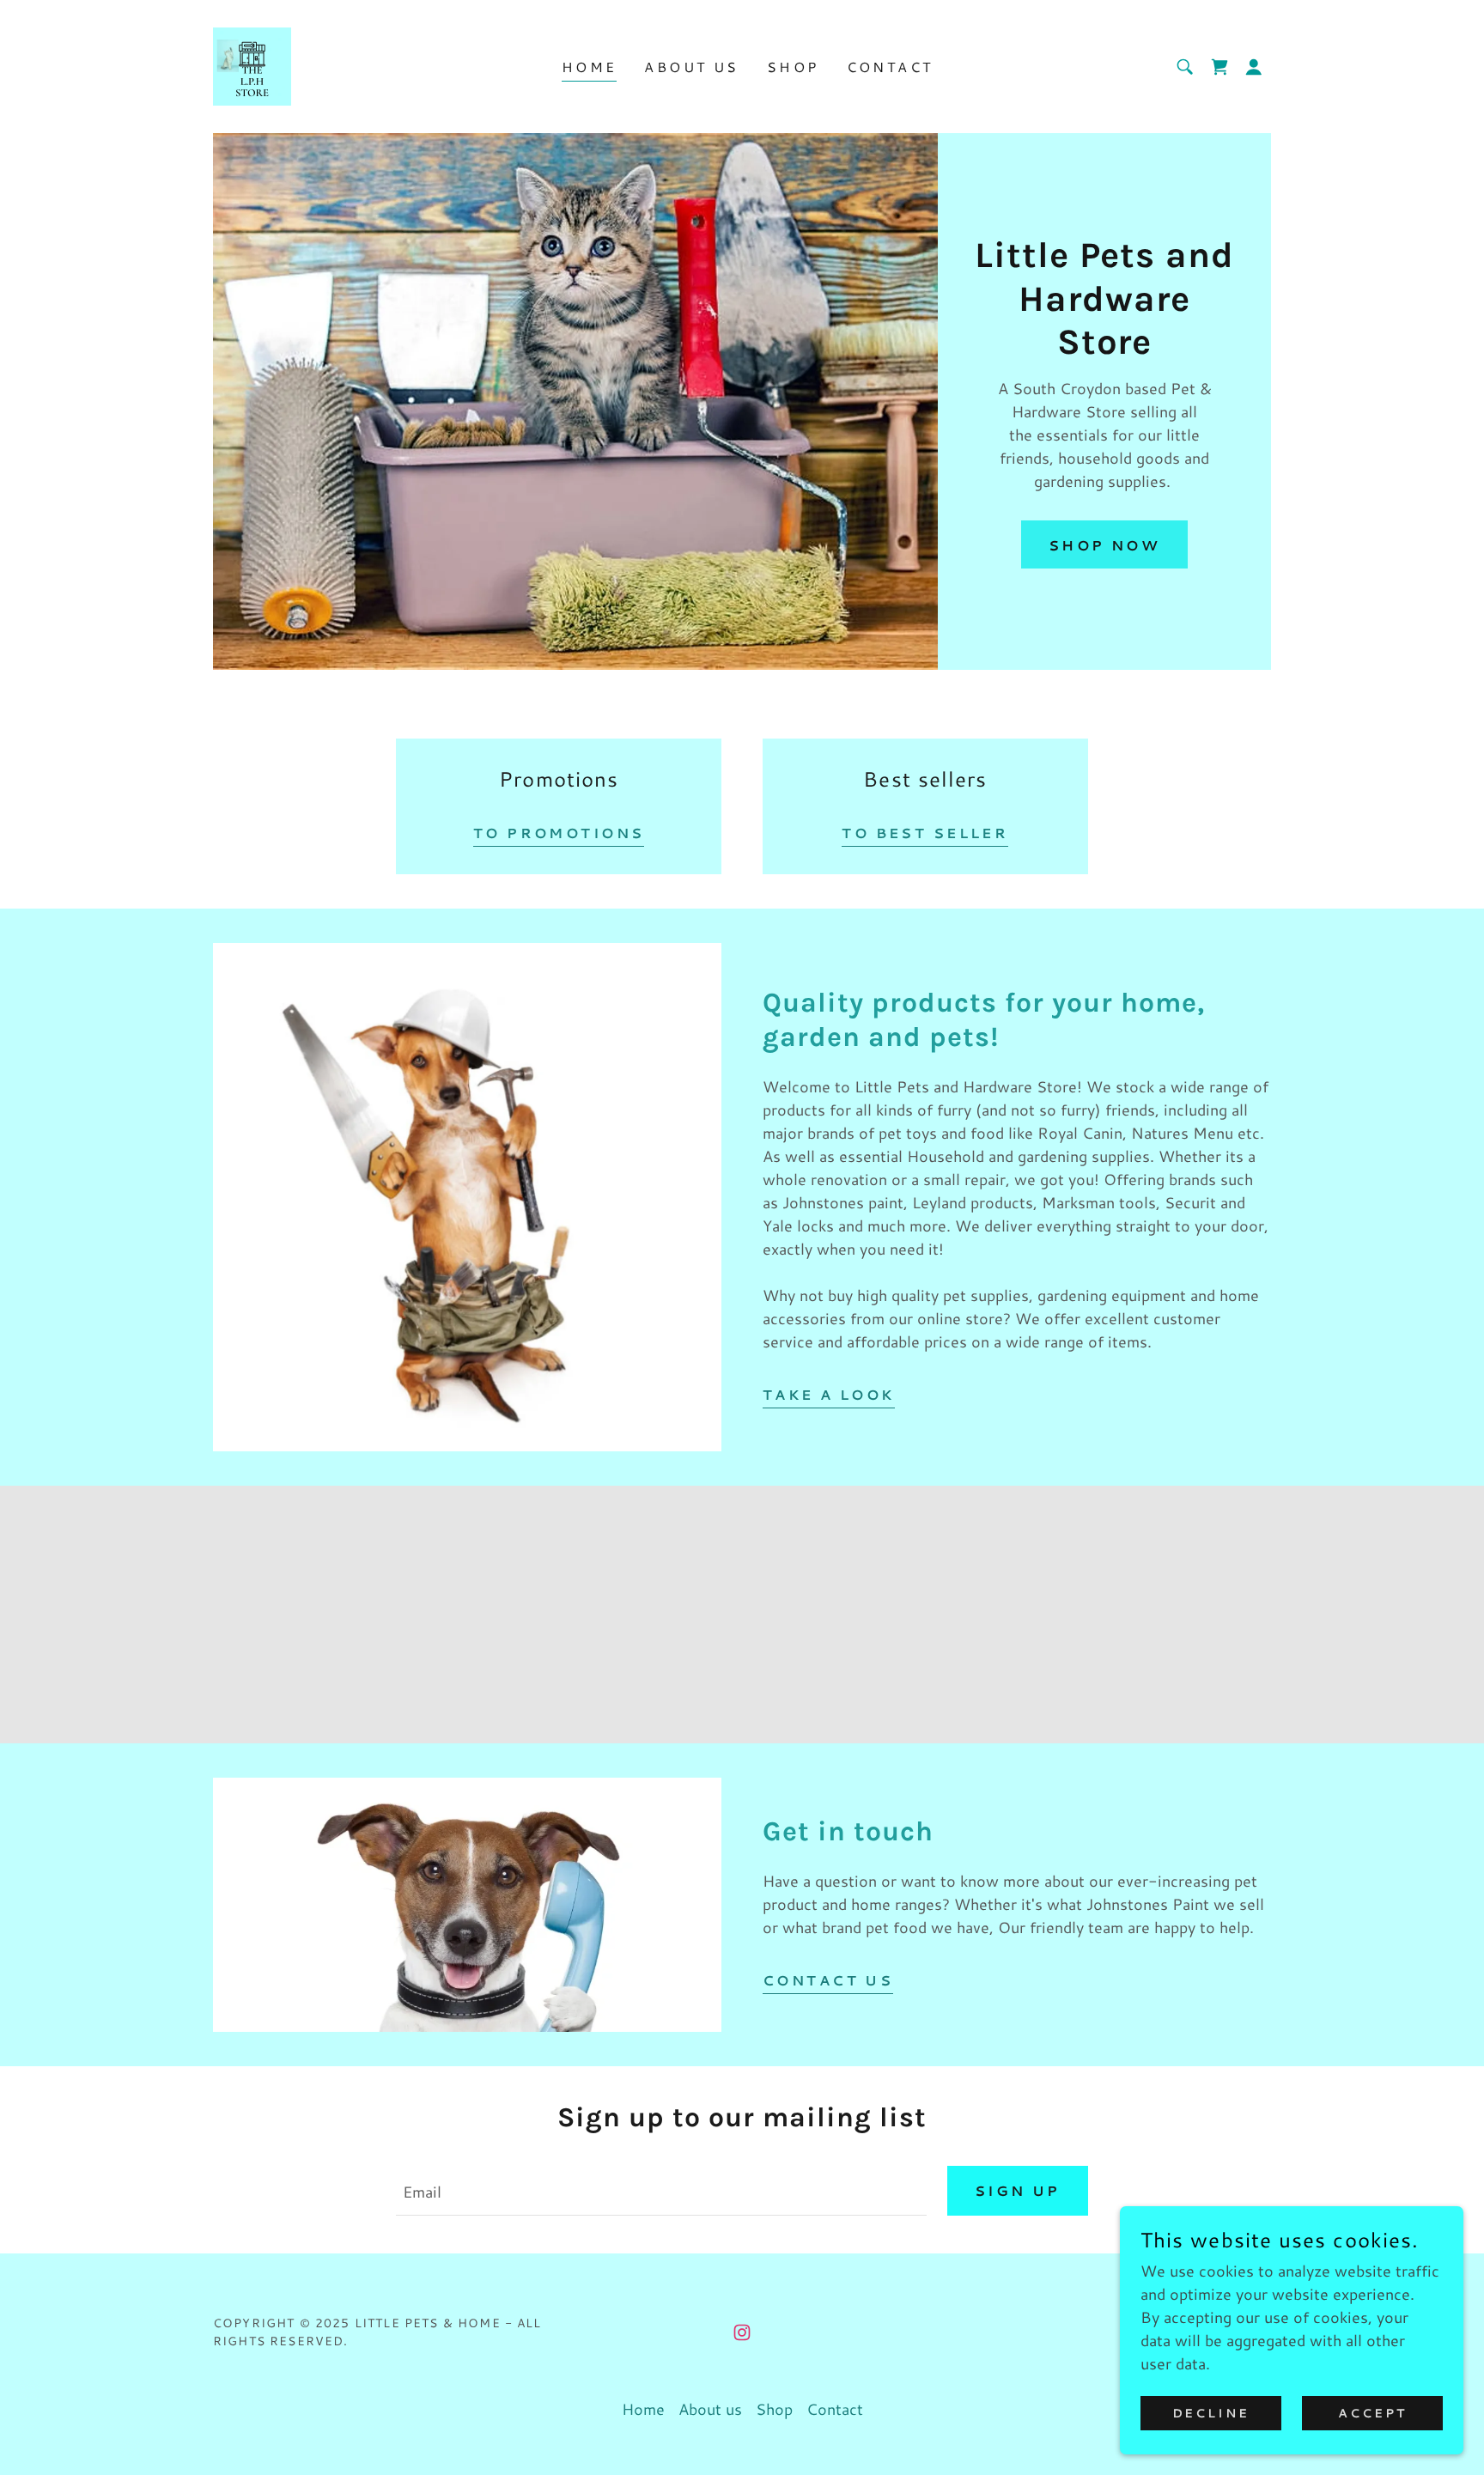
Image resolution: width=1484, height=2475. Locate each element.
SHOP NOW (1104, 545)
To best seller (925, 833)
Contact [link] (890, 67)
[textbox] (661, 2191)
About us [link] (691, 67)
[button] (1254, 67)
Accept (1372, 2413)
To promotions (559, 833)
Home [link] (590, 67)
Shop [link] (793, 67)
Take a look (829, 1394)
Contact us (828, 1980)
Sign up (1018, 2190)
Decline (1211, 2413)
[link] (252, 64)
